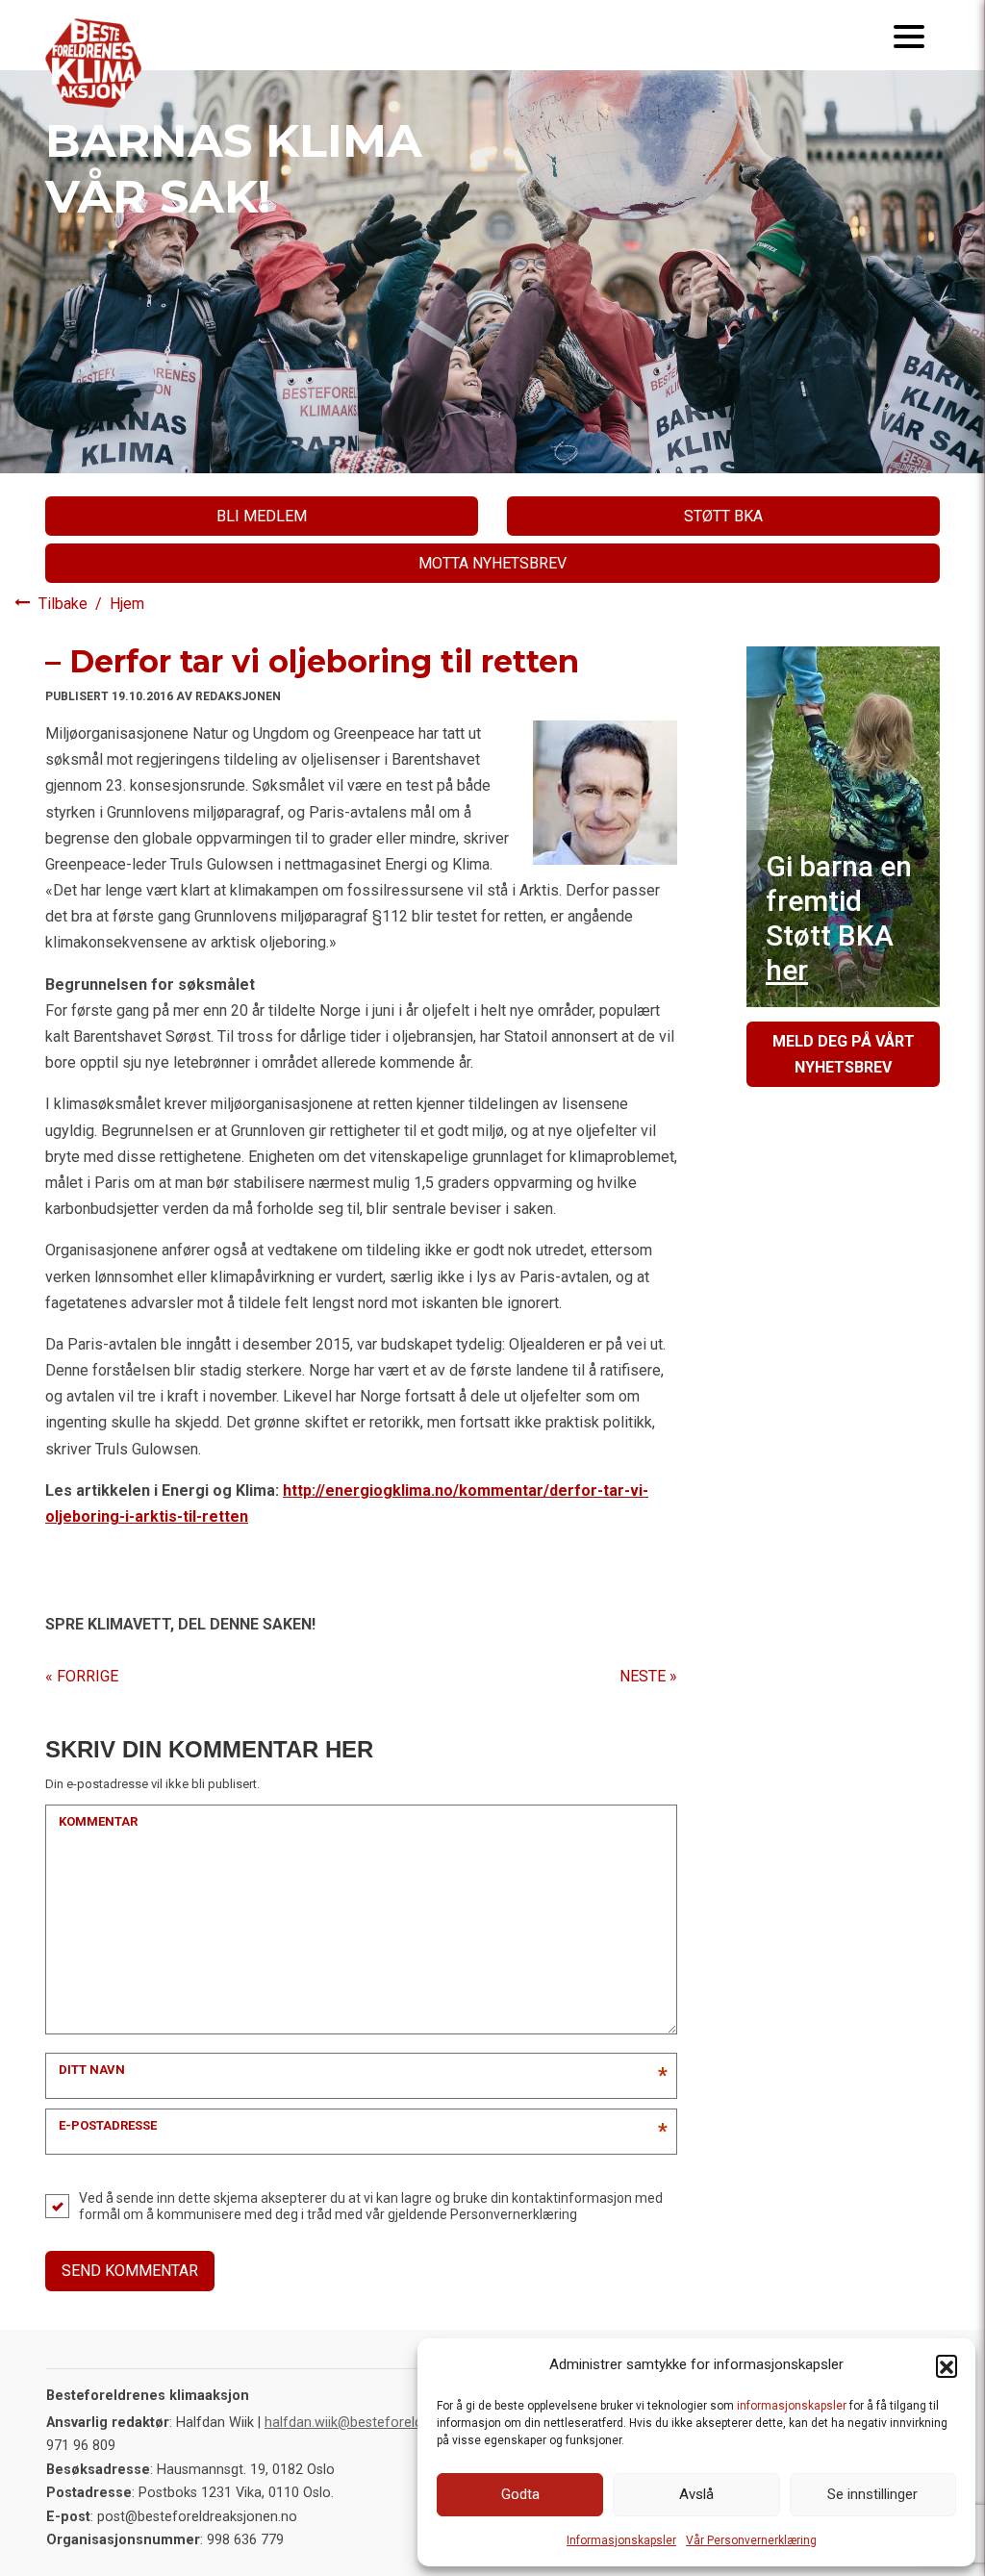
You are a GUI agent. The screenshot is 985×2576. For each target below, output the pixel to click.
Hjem (127, 604)
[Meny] (909, 35)
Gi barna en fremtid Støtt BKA (839, 918)
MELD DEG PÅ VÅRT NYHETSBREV (844, 1054)
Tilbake (65, 604)
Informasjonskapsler (621, 2540)
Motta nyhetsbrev (492, 563)
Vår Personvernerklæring (751, 2540)
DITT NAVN (92, 2070)
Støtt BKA (723, 516)
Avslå (696, 2494)
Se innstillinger (872, 2494)
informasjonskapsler (792, 2406)
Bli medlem (262, 516)
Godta (520, 2494)
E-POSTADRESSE (108, 2125)
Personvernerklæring (514, 2214)
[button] (947, 2365)
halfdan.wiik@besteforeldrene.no (367, 2423)
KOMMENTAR (98, 1821)
